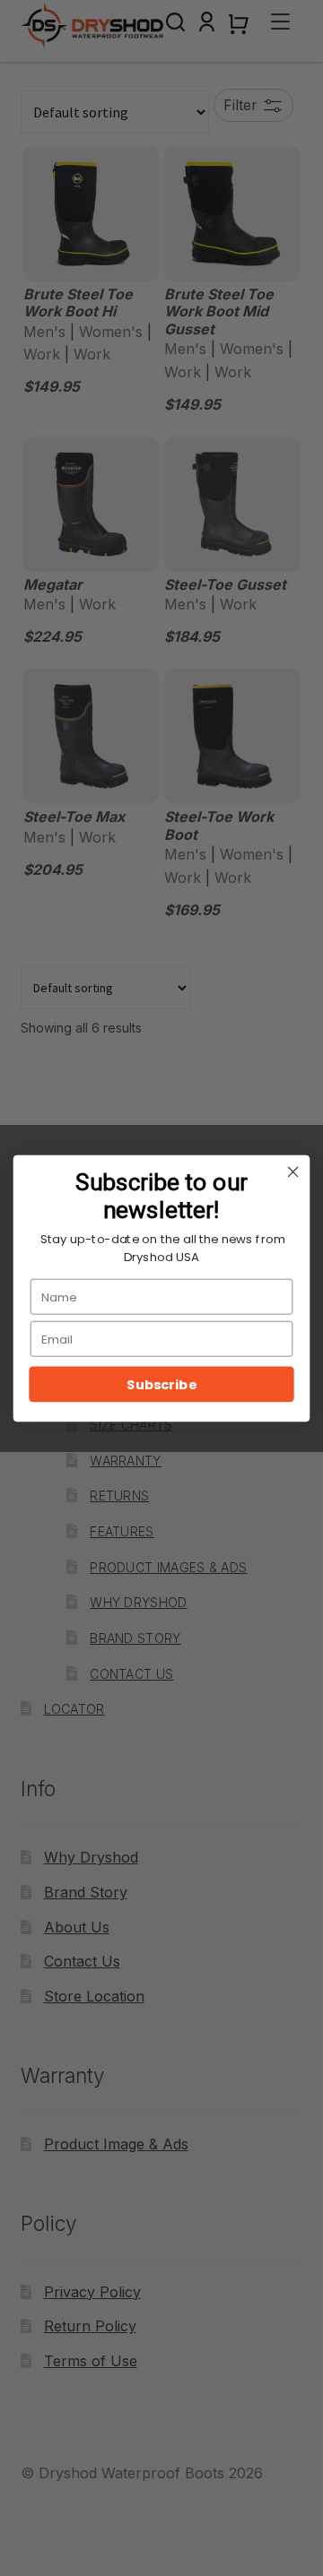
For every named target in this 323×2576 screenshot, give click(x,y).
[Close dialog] (293, 1171)
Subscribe (161, 1384)
